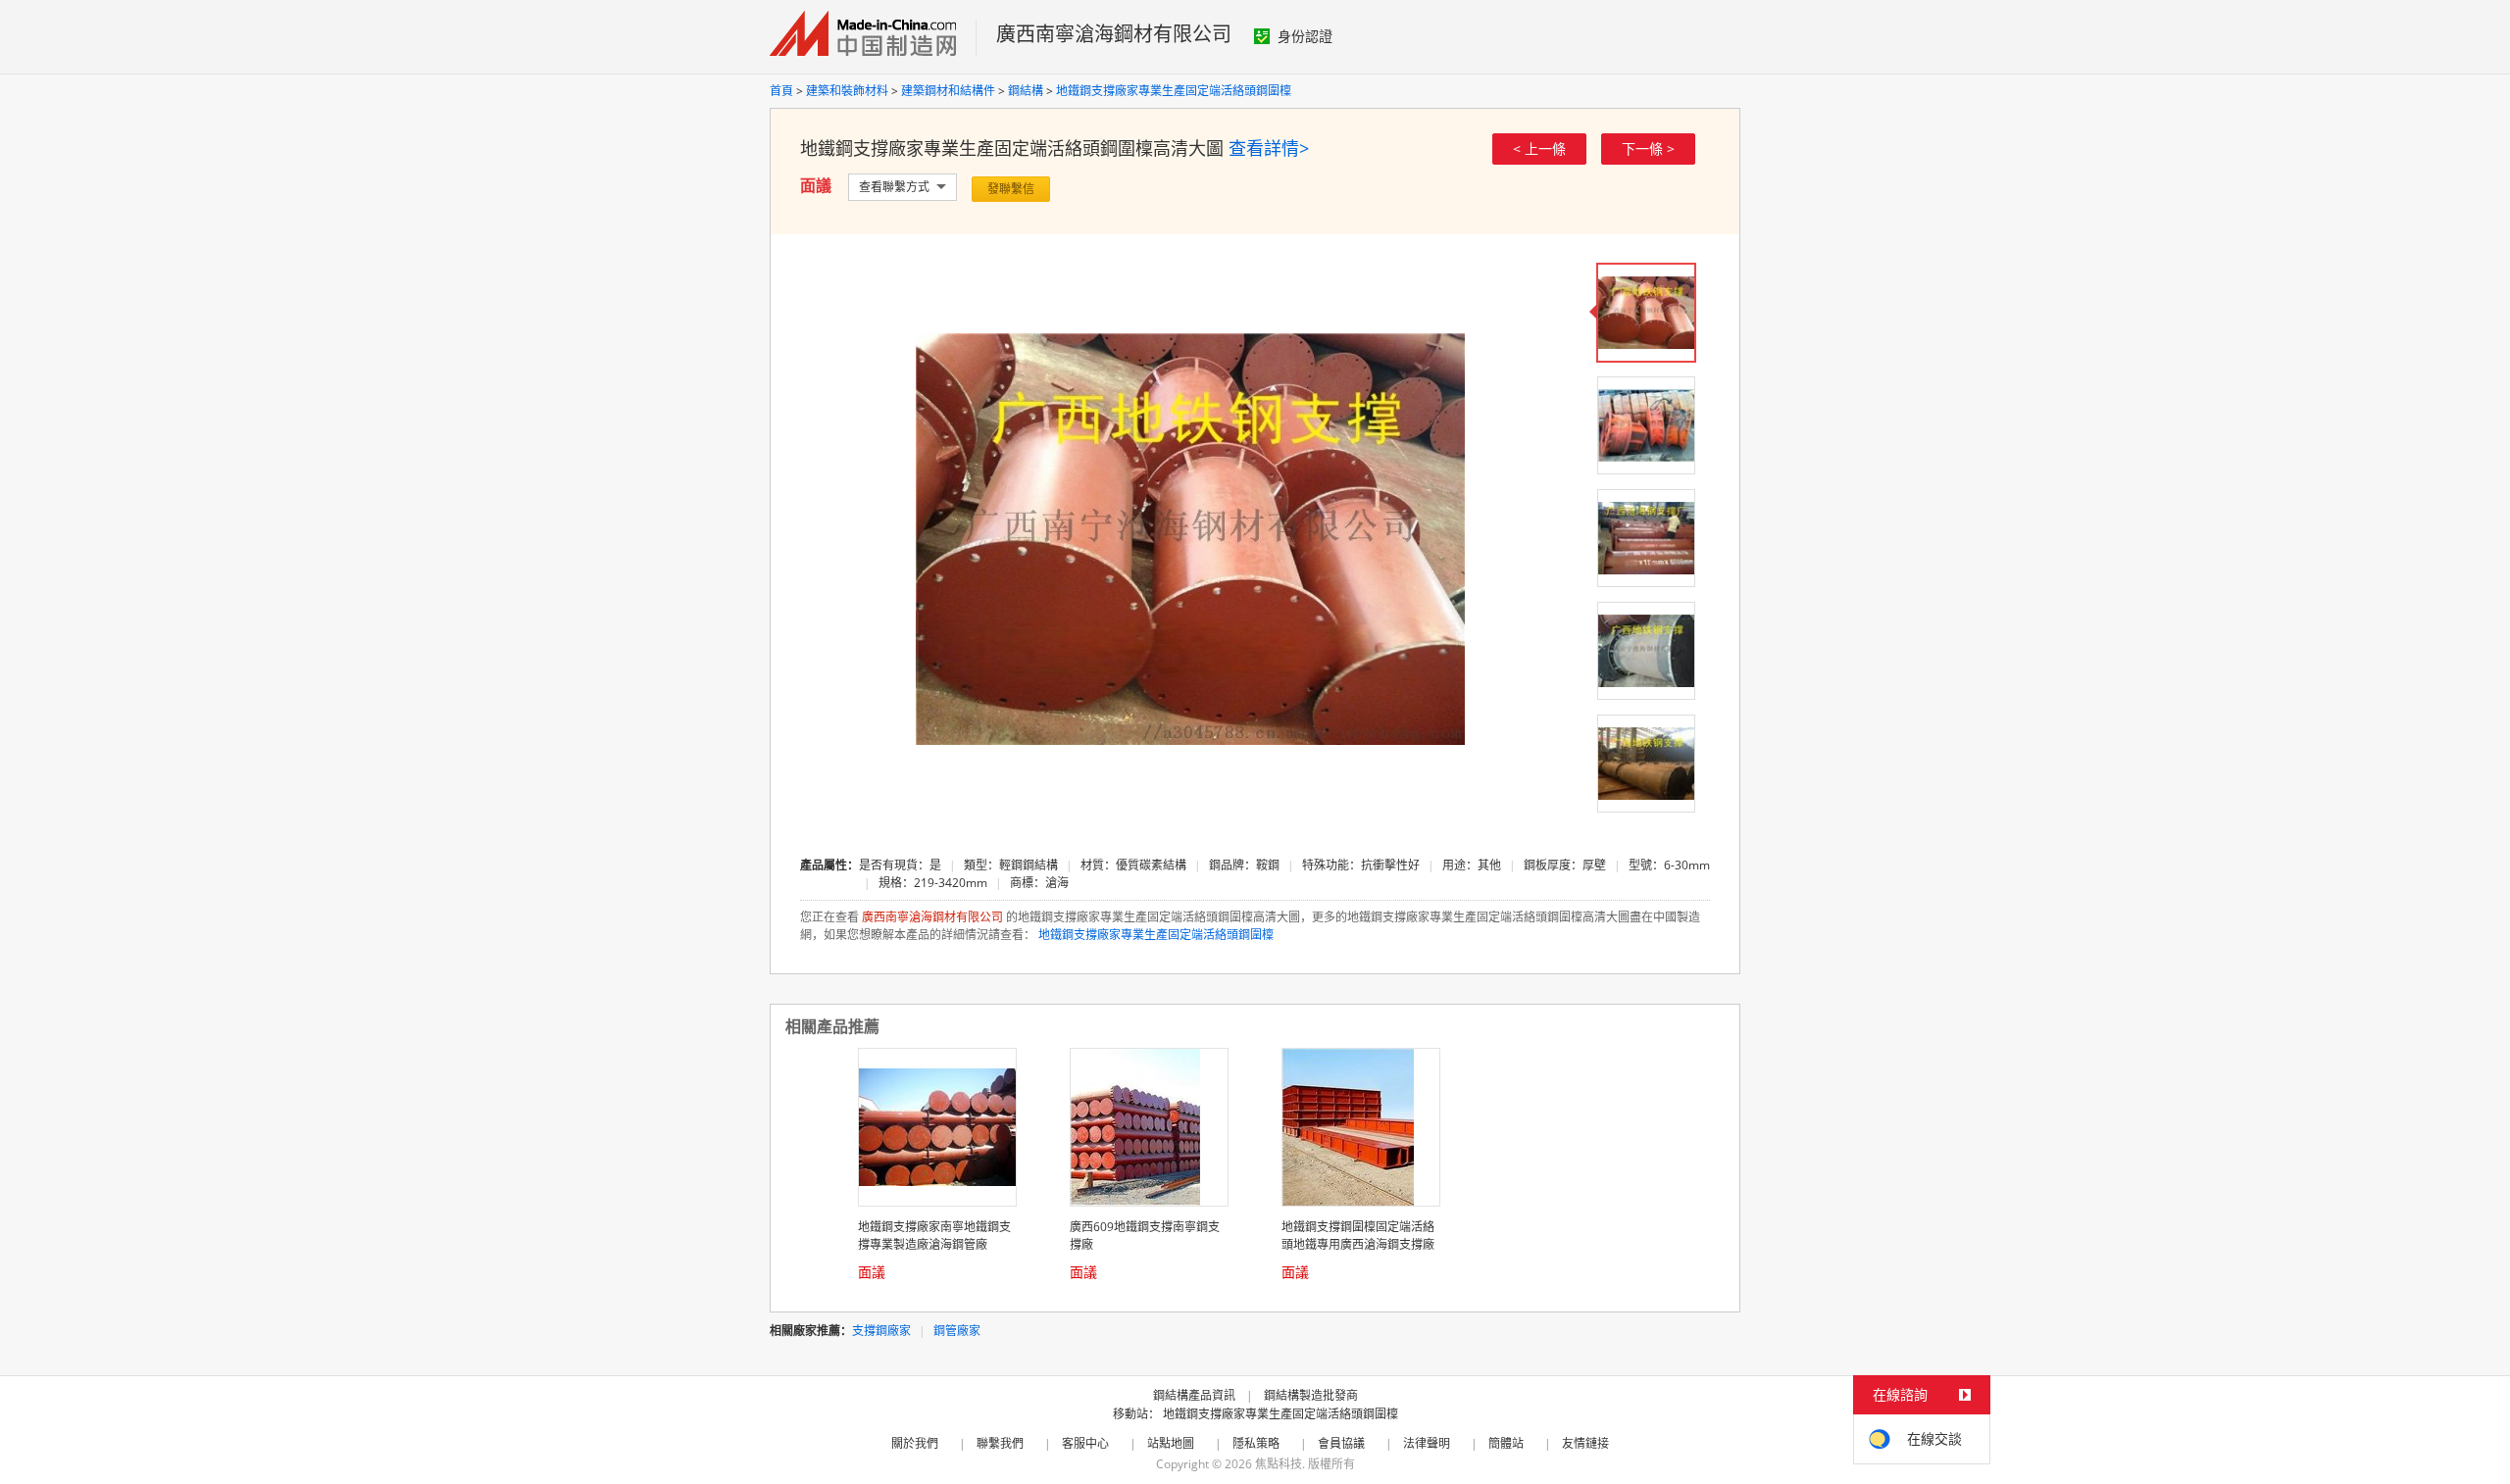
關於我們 (915, 1443)
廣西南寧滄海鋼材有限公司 (1114, 34)
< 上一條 (1539, 148)
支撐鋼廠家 (881, 1331)
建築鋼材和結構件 (948, 91)
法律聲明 (1427, 1443)
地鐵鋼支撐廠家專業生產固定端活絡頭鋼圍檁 (1174, 91)
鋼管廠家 (957, 1331)
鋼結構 (1026, 91)
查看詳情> (1269, 148)
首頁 (781, 91)
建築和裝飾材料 (847, 91)
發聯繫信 (1011, 189)
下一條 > (1648, 148)
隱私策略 (1256, 1443)
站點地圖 (1171, 1443)
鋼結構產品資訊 (1194, 1395)
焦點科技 (1279, 1464)
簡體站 (1506, 1443)
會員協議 (1341, 1443)
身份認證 (1305, 36)
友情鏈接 (1585, 1443)
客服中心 (1085, 1443)
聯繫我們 (1000, 1443)
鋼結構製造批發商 (1311, 1395)
